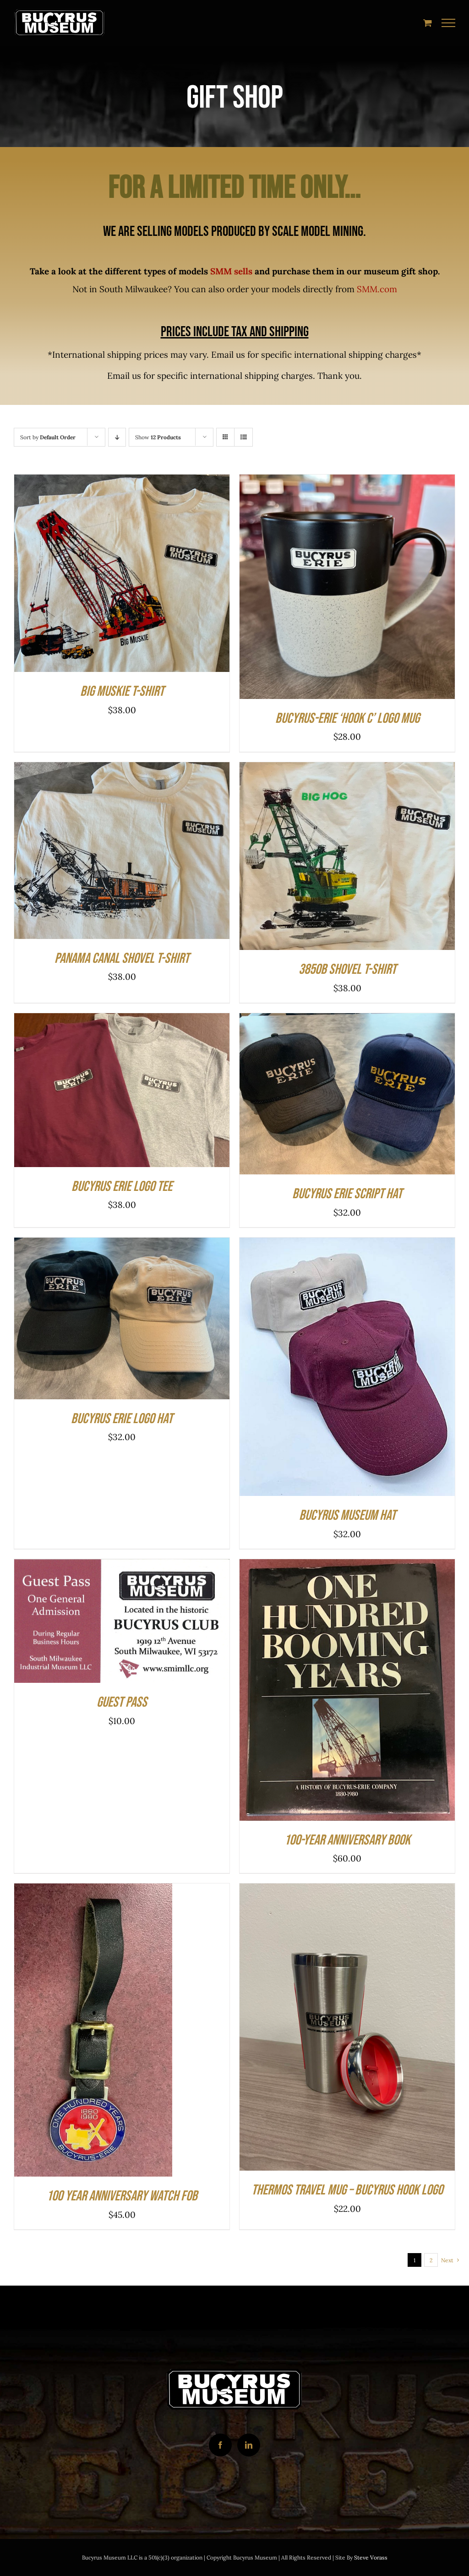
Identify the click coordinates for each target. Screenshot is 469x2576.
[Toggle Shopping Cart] (428, 23)
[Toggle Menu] (449, 23)
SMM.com (377, 289)
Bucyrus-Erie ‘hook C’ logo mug (347, 718)
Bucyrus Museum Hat (347, 1515)
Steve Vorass (371, 2557)
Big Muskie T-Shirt (122, 691)
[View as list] (243, 437)
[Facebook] (220, 2445)
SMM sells (231, 271)
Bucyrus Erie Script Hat (347, 1194)
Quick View (157, 576)
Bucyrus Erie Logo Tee (122, 1187)
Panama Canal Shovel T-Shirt (122, 958)
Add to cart (319, 589)
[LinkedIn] (249, 2445)
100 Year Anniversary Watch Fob (122, 2196)
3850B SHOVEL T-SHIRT (347, 969)
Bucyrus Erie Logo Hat (122, 1419)
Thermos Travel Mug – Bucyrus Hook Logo (347, 2190)
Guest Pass (122, 1702)
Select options (94, 576)
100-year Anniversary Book (347, 1840)
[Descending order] (117, 437)
